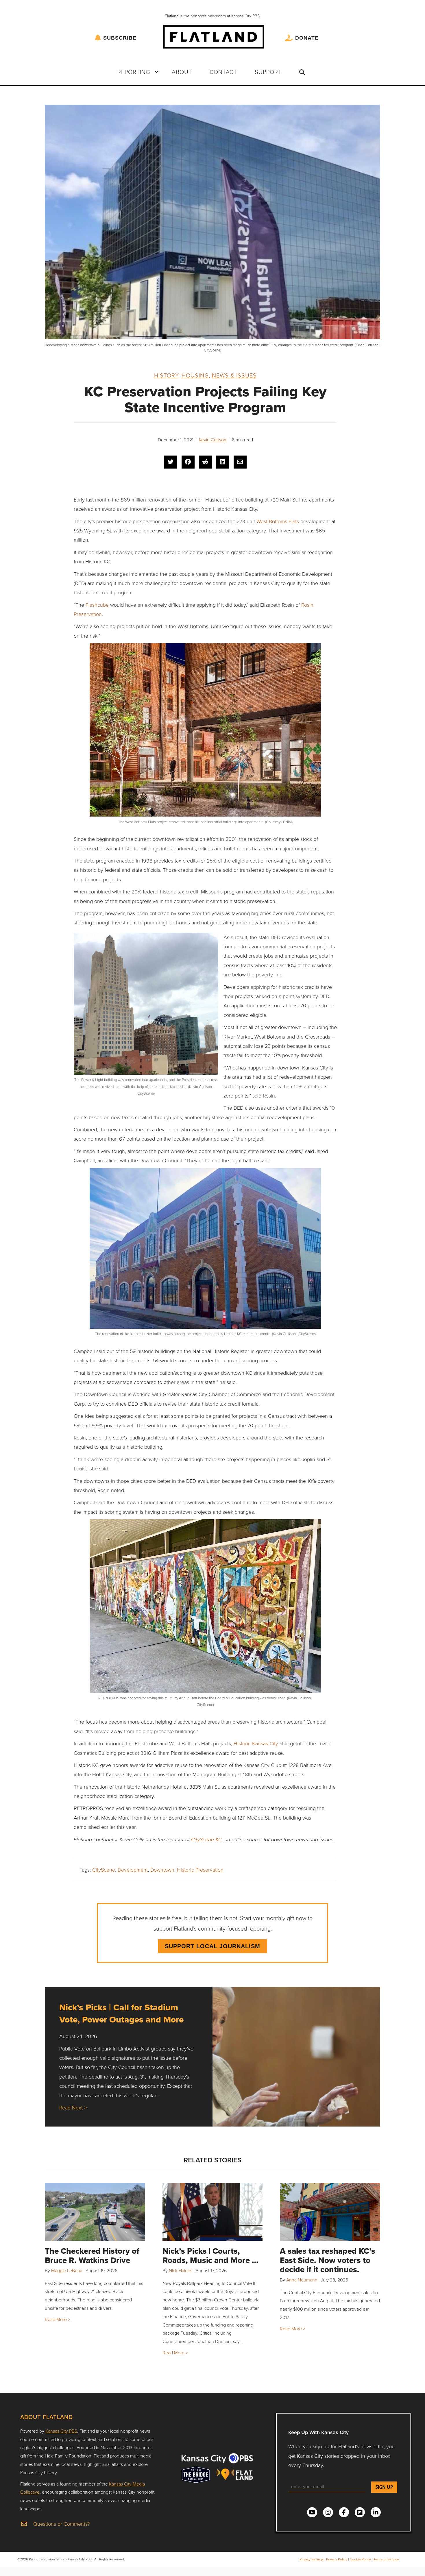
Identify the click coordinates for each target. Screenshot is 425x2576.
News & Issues (234, 375)
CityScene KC (206, 1840)
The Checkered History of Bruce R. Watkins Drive (92, 2256)
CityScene (104, 1870)
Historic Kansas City (256, 1743)
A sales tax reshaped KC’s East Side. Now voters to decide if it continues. (328, 2260)
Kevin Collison (213, 440)
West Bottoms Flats (278, 521)
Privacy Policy (337, 2559)
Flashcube (97, 605)
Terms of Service (386, 2559)
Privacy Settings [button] (312, 2559)
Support (268, 72)
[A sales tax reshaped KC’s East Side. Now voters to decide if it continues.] (330, 2212)
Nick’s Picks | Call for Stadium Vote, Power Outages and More (121, 2013)
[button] (156, 72)
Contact (223, 72)
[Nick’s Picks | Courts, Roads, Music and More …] (213, 2212)
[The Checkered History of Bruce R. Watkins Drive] (95, 2212)
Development (133, 1870)
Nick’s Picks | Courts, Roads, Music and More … (210, 2256)
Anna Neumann (302, 2280)
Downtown (162, 1870)
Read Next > (73, 2107)
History (166, 375)
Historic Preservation (200, 1870)
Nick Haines (181, 2270)
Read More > (58, 2319)
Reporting (134, 72)
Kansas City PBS (61, 2431)
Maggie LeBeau (67, 2270)
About (182, 72)
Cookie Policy (360, 2559)
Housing (195, 375)
